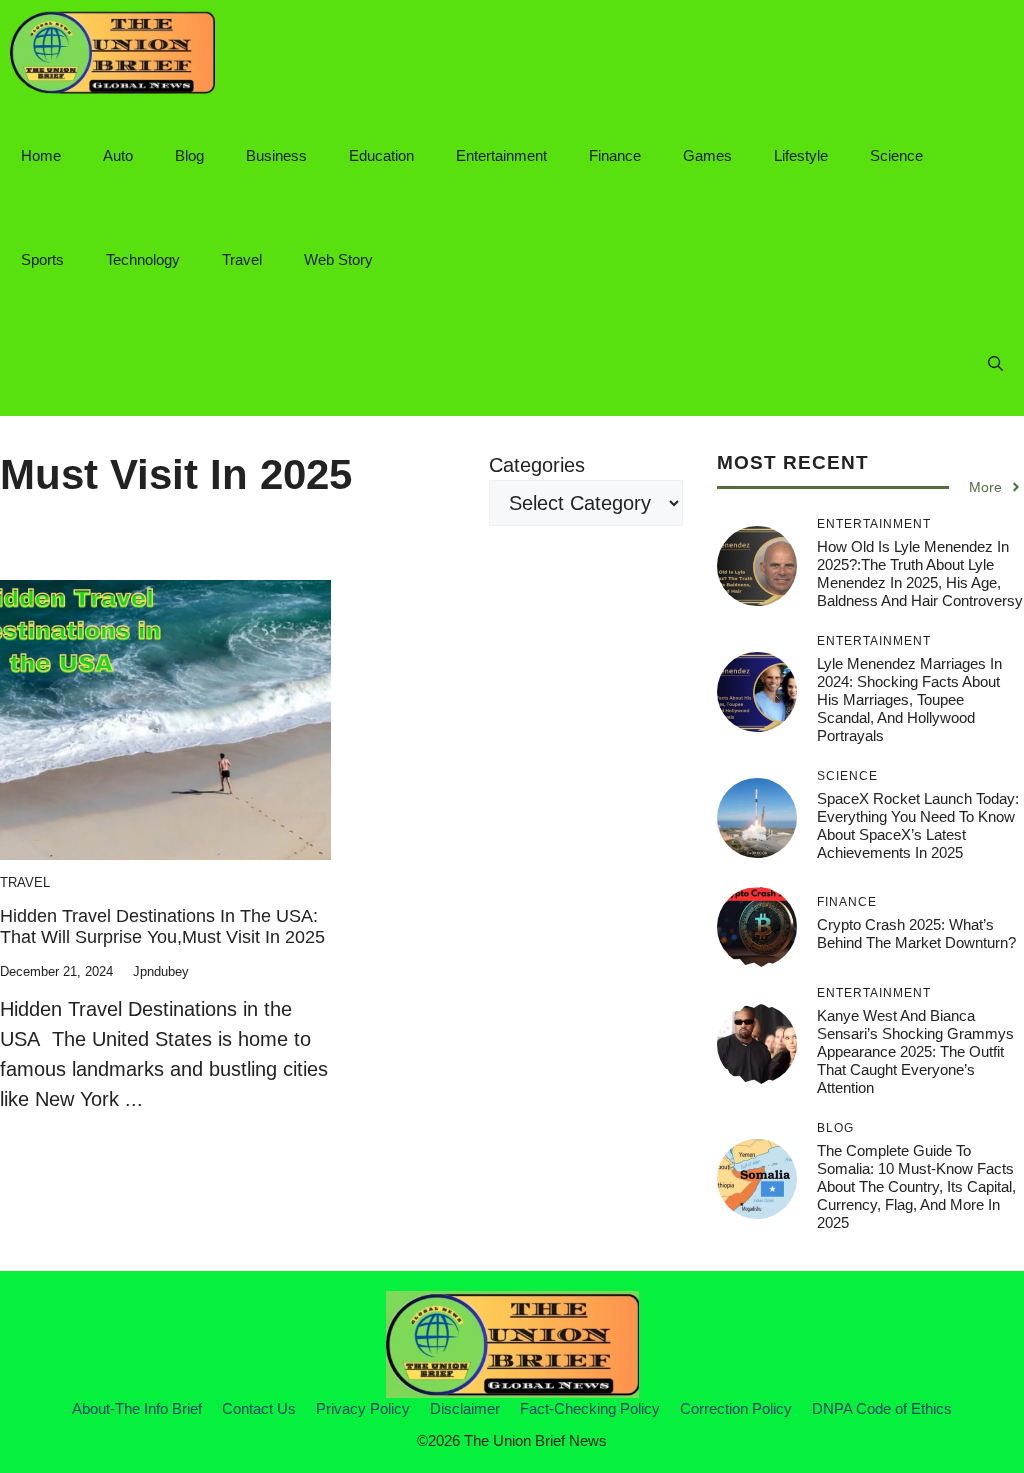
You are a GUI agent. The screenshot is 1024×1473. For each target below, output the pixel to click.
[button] (995, 364)
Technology (143, 259)
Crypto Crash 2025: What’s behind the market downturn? (916, 933)
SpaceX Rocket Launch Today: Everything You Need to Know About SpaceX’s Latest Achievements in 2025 (918, 825)
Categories (537, 465)
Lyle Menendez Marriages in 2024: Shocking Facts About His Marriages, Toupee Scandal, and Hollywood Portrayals (909, 699)
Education (381, 155)
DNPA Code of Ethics (882, 1408)
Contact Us (259, 1408)
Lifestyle (801, 155)
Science (896, 155)
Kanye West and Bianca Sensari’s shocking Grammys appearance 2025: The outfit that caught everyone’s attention (915, 1051)
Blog (189, 155)
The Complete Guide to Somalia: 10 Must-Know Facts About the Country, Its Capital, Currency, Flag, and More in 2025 (916, 1186)
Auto (118, 155)
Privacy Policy (363, 1408)
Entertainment (501, 155)
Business (276, 155)
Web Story (338, 259)
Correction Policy (736, 1408)
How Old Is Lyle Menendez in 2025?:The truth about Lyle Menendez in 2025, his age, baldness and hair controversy (920, 573)
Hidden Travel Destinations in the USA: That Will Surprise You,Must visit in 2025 (162, 927)
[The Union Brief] (112, 52)
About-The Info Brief (137, 1408)
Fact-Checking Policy (590, 1408)
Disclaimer (465, 1408)
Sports (42, 259)
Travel (242, 259)
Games (707, 155)
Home (41, 155)
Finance (615, 155)
